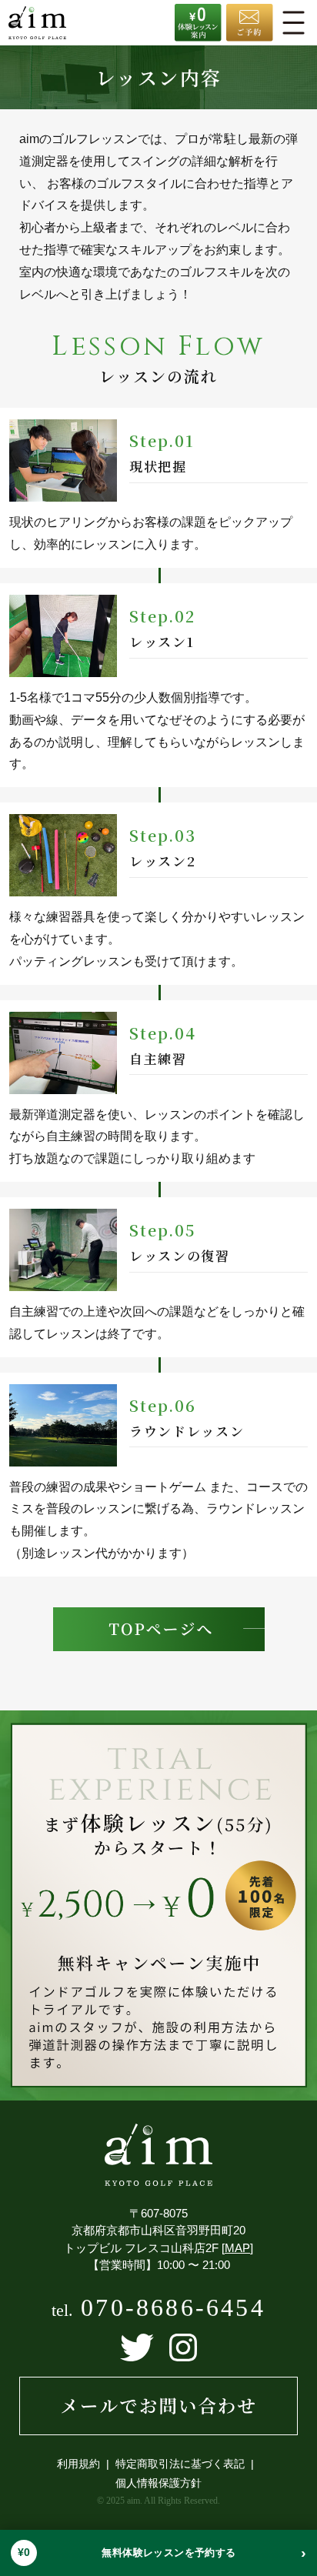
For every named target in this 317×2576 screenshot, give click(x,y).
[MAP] (237, 2248)
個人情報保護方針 (158, 2483)
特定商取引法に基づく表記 (180, 2464)
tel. (158, 2310)
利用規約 (78, 2464)
